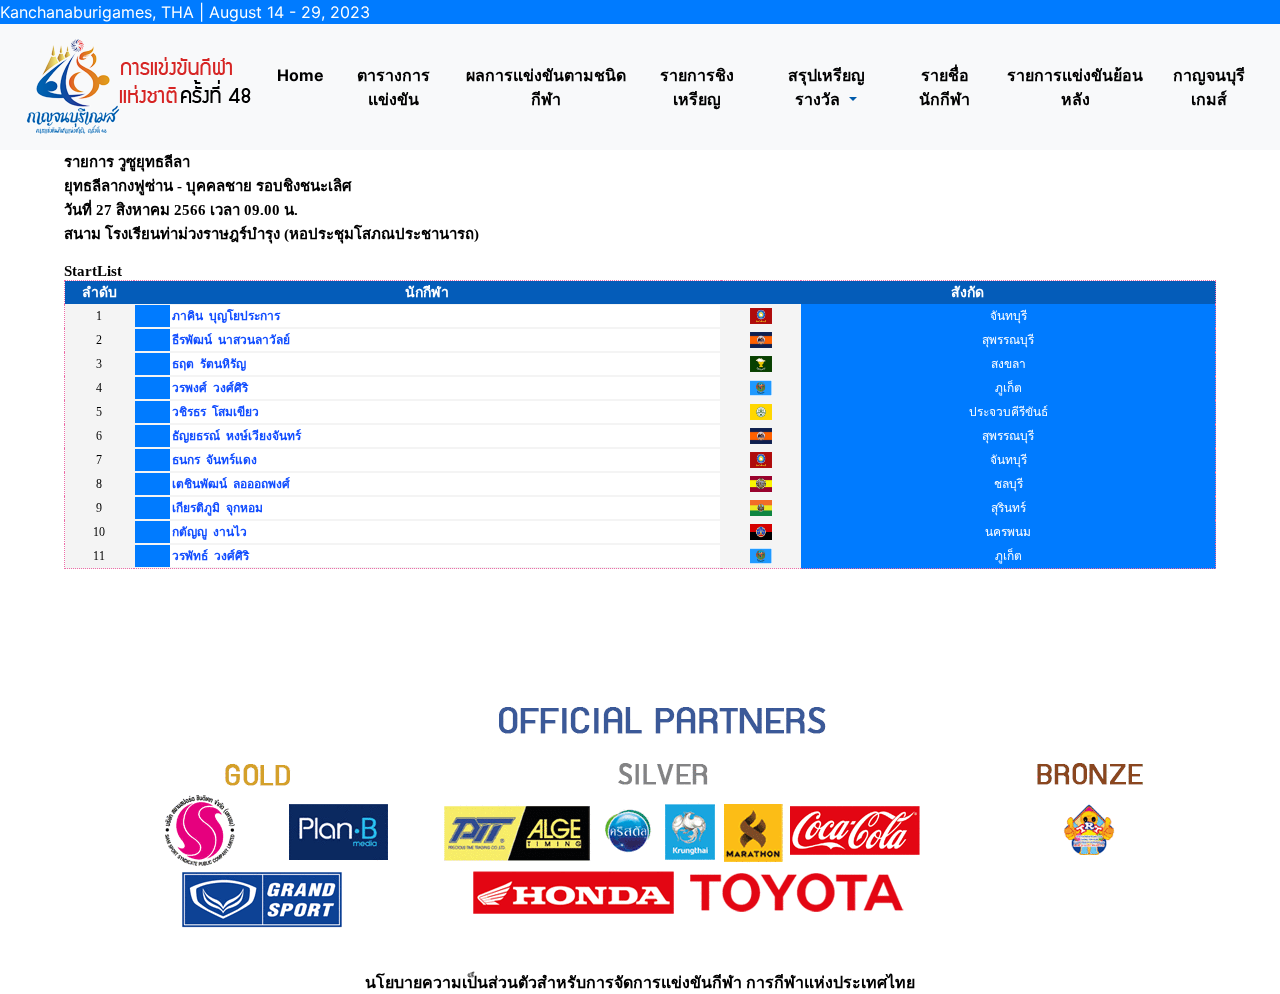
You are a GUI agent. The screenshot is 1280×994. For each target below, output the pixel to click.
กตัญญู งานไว (209, 532)
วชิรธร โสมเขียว (215, 412)
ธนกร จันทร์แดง (214, 460)
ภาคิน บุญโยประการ (226, 316)
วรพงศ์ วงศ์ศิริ (210, 388)
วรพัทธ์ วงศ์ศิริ (210, 556)
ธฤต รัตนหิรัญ (209, 364)
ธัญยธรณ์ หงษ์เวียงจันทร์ (236, 436)
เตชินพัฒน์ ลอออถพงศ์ (231, 484)
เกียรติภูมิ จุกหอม (217, 508)
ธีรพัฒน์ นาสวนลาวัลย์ (231, 340)
